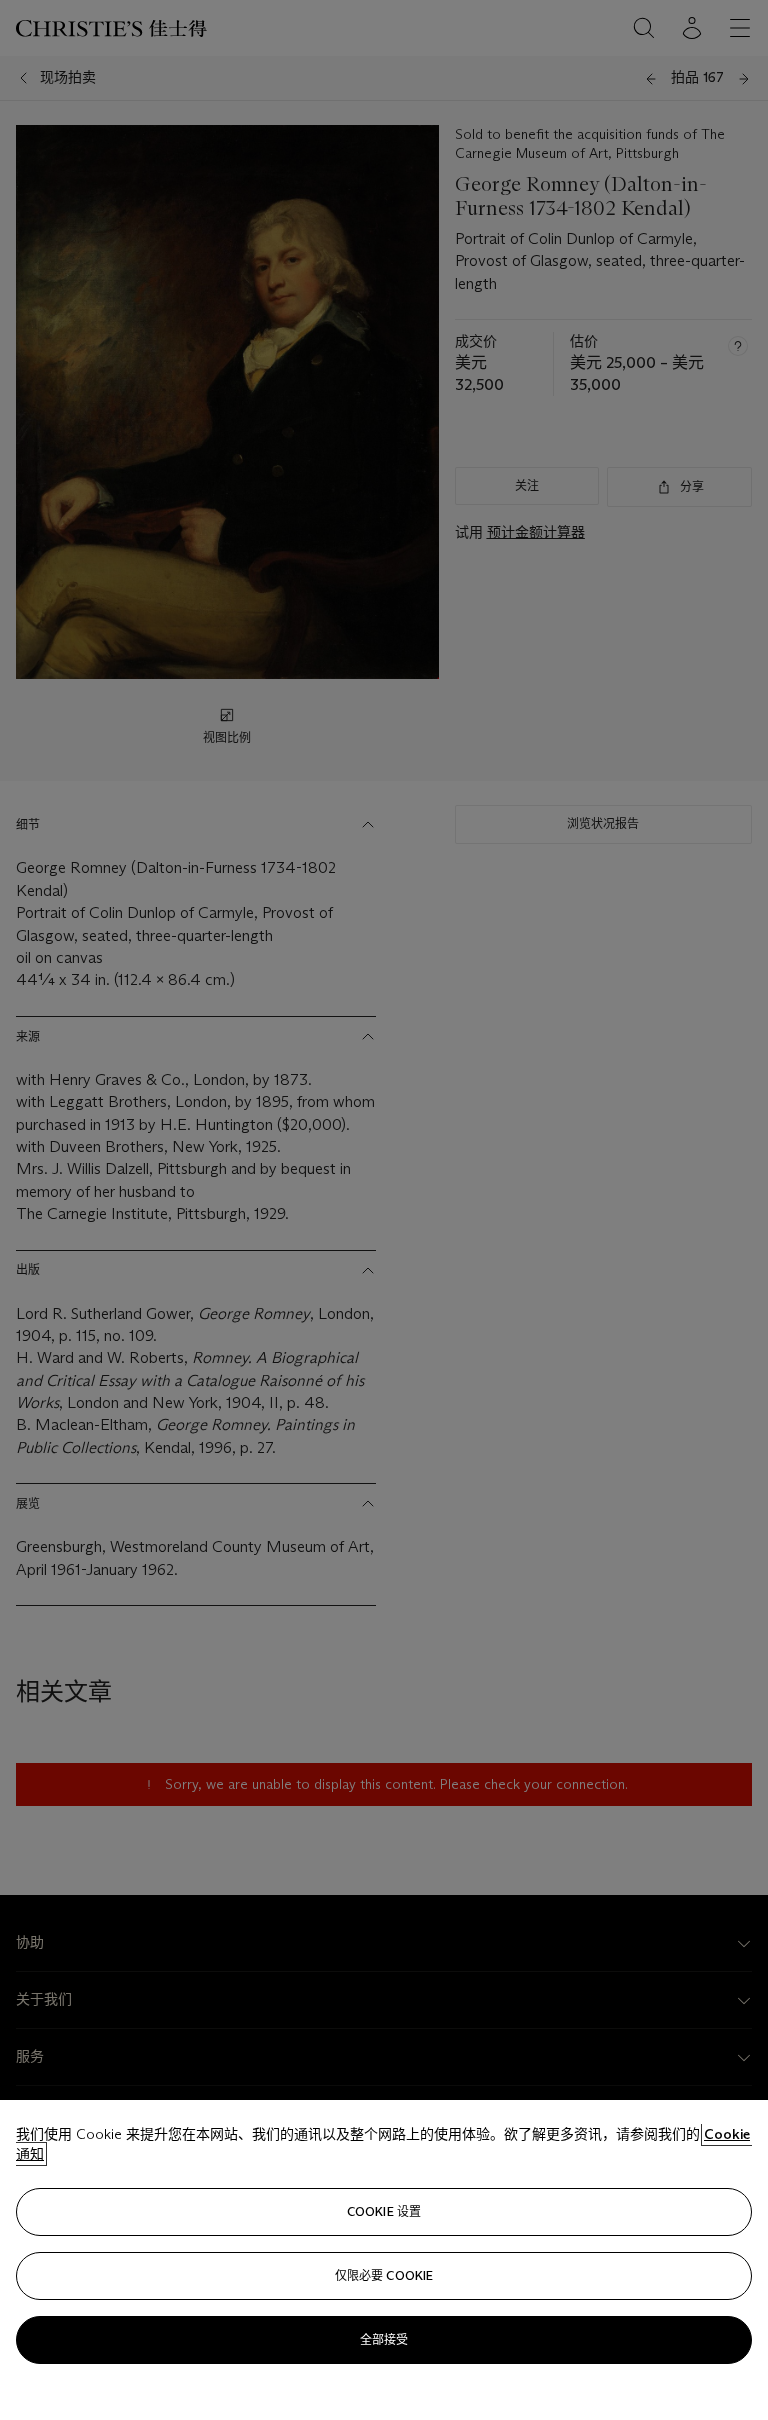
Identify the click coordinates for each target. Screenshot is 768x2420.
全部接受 (384, 2339)
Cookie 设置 (384, 2211)
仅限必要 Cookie (384, 2275)
